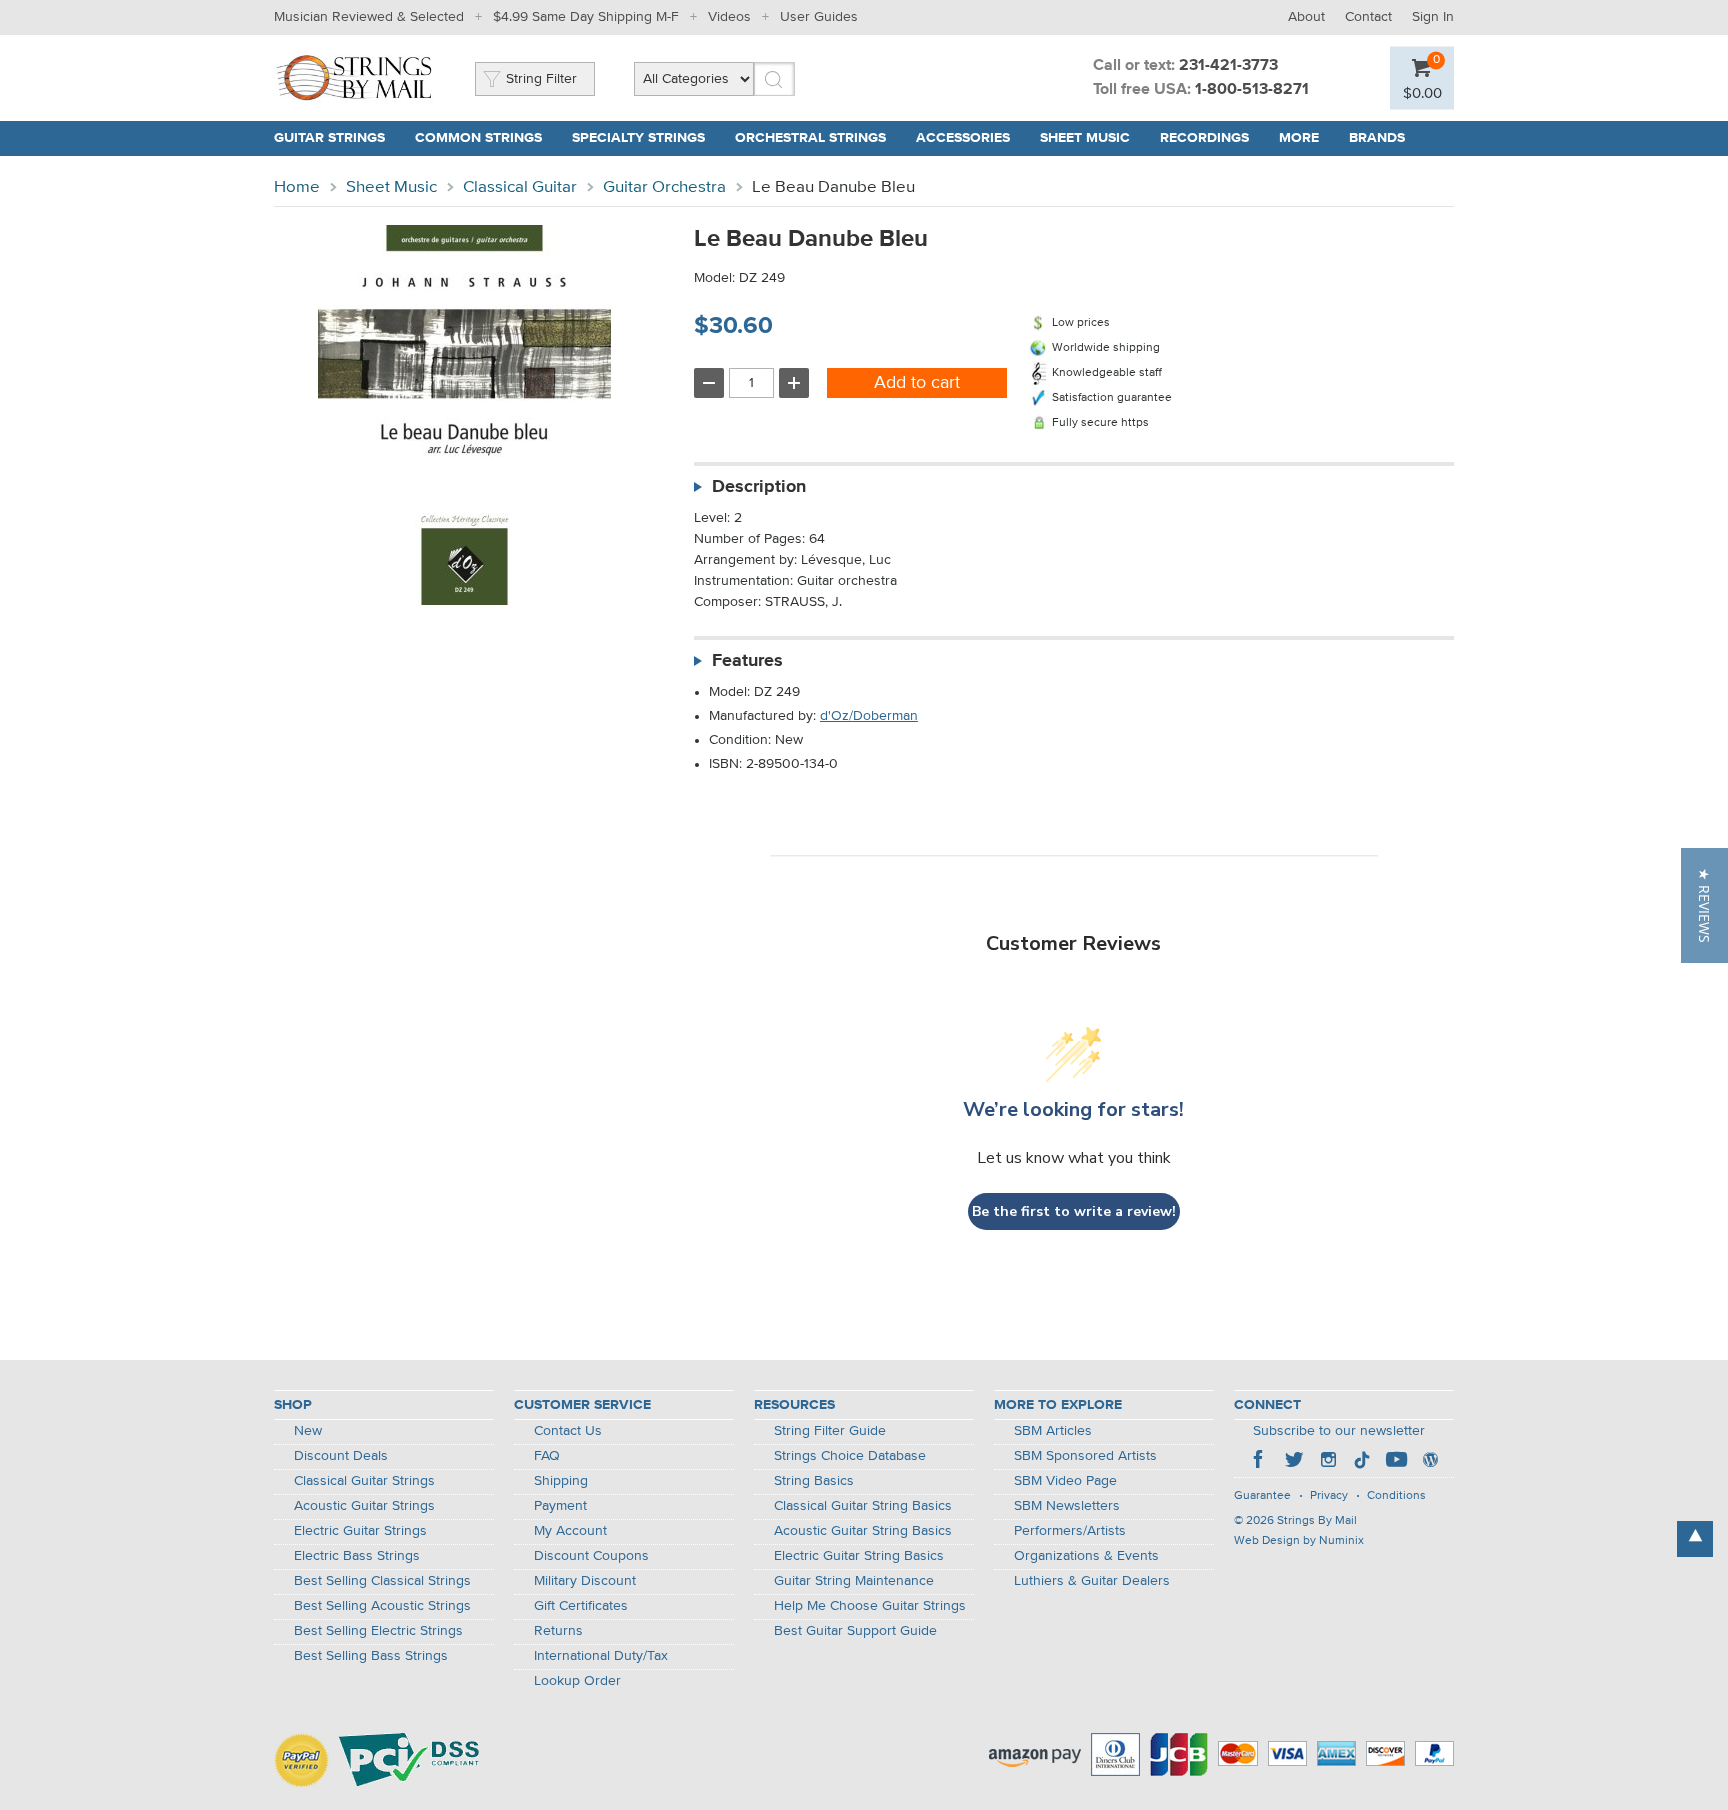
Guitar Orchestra (664, 187)
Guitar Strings (329, 138)
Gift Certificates (581, 1606)
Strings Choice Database (850, 1456)
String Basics (814, 1481)
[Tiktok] (1362, 1462)
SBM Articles (1053, 1431)
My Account (570, 1531)
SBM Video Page (1065, 1481)
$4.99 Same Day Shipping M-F (586, 17)
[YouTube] (1396, 1462)
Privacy (1329, 1496)
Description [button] (759, 487)
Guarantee (1262, 1496)
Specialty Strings (638, 138)
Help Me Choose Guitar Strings (870, 1606)
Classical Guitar (520, 187)
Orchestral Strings (810, 138)
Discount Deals (341, 1456)
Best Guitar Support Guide (855, 1631)
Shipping (561, 1481)
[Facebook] (1260, 1462)
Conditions (1396, 1496)
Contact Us (568, 1431)
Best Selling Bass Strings (371, 1656)
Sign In (1433, 17)
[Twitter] (1294, 1462)
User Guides (819, 17)
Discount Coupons (591, 1556)
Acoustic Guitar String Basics (863, 1531)
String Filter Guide (830, 1431)
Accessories (963, 138)
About (1306, 17)
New (308, 1431)
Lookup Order (577, 1681)
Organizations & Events (1086, 1556)
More (1299, 138)
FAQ (547, 1456)
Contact (1368, 17)
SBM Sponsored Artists (1085, 1456)
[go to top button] (1695, 1539)
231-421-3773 (1228, 66)
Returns (558, 1631)
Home (297, 187)
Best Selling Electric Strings (378, 1631)
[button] (1704, 905)
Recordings (1204, 138)
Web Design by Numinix (1299, 1541)
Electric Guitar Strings (360, 1531)
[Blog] (1430, 1462)
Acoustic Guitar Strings (364, 1506)
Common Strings (478, 138)
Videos (729, 17)
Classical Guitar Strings (364, 1481)
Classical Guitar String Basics (863, 1506)
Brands (1377, 138)
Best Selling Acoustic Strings (382, 1606)
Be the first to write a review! (1074, 1211)
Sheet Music (1085, 138)
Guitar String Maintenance (854, 1581)
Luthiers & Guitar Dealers (1092, 1581)
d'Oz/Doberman (869, 716)
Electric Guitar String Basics (859, 1556)
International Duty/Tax (601, 1656)
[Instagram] (1328, 1462)
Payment (560, 1506)
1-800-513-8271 (1252, 90)
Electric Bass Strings (357, 1556)
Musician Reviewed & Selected (369, 17)
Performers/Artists (1070, 1531)
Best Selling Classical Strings (382, 1581)
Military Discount (585, 1581)
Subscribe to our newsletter (1339, 1431)
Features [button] (747, 661)
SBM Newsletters (1067, 1506)
